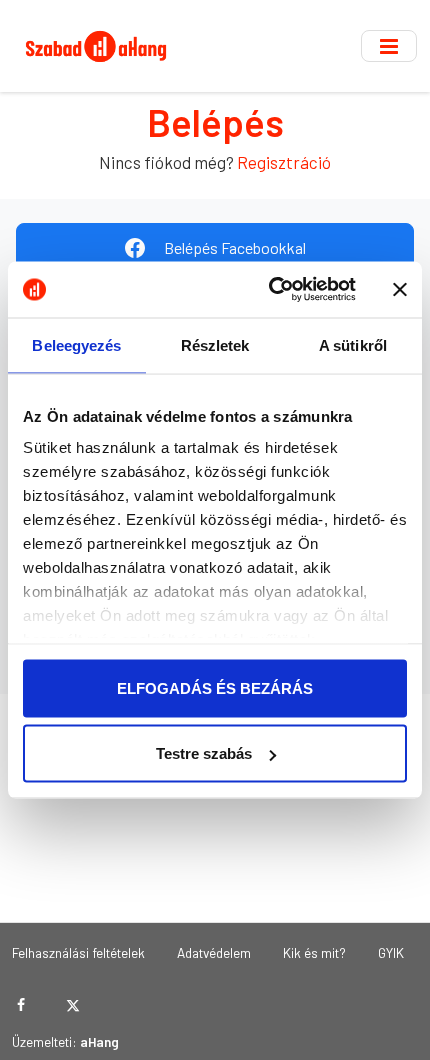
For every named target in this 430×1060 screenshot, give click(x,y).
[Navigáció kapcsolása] (389, 46)
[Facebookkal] (21, 1005)
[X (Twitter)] (72, 1005)
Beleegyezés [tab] (76, 344)
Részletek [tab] (215, 344)
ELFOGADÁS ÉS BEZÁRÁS (215, 687)
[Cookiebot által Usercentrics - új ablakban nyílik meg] (270, 290)
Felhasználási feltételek (78, 952)
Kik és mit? (314, 952)
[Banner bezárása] (400, 289)
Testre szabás (204, 753)
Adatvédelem (214, 952)
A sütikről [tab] (353, 344)
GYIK (391, 952)
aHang (99, 1041)
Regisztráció (284, 162)
